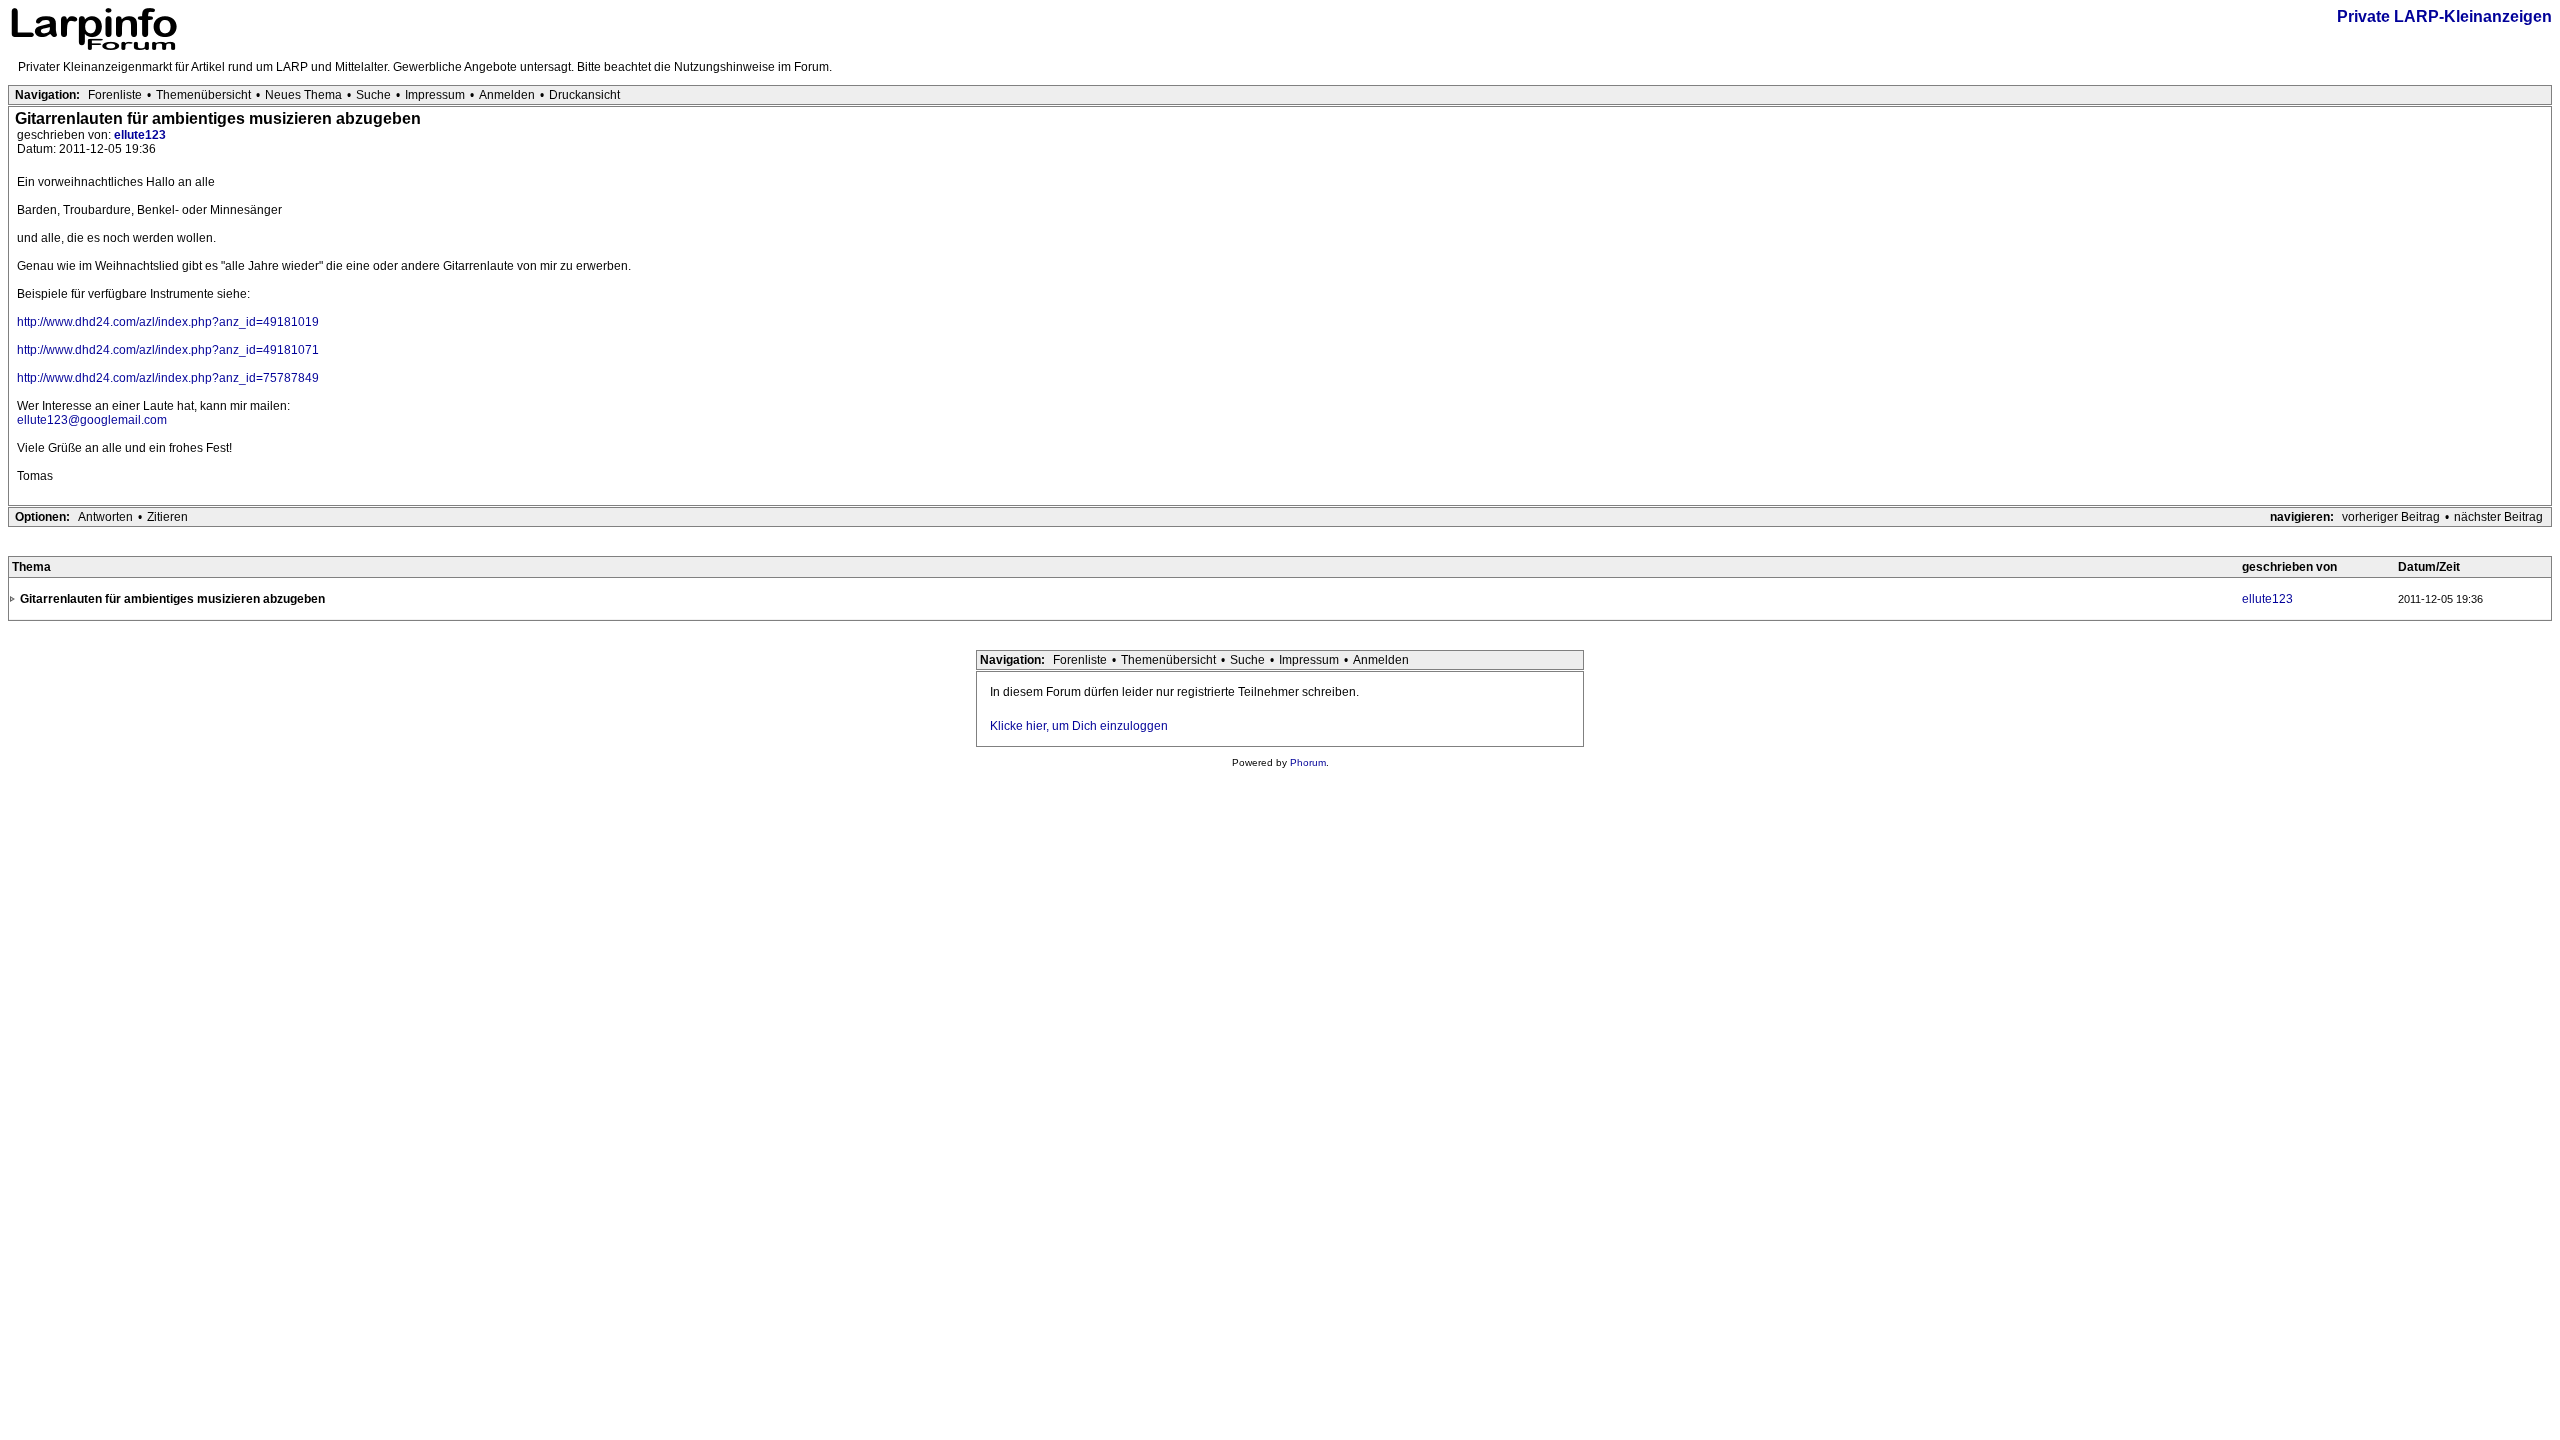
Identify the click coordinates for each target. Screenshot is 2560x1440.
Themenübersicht (203, 95)
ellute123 (140, 135)
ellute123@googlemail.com (92, 420)
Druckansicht (584, 95)
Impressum (435, 95)
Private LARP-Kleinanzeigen (2444, 16)
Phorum (1308, 762)
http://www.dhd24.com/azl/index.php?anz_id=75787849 (168, 378)
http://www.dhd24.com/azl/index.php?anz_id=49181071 (168, 350)
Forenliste (115, 95)
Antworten (105, 517)
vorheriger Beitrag (2391, 517)
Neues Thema (303, 95)
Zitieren (167, 517)
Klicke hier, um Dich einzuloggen (1079, 726)
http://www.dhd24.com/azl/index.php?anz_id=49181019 (168, 322)
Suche (373, 95)
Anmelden (507, 95)
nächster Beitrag (2498, 517)
